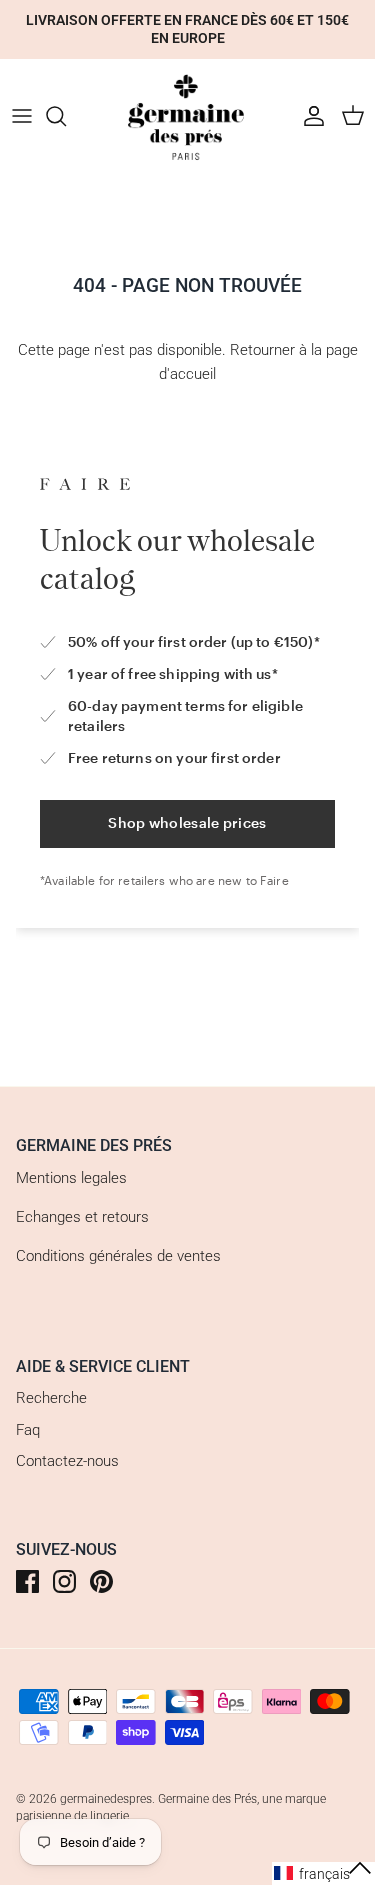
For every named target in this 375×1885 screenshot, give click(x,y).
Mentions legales (71, 1178)
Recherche (51, 1398)
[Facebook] (27, 1581)
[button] (323, 1873)
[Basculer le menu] (22, 116)
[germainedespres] (188, 116)
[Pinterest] (101, 1581)
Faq (28, 1430)
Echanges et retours (82, 1217)
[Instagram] (64, 1581)
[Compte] (309, 116)
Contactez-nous (67, 1461)
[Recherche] (66, 116)
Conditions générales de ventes (118, 1256)
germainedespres (106, 1799)
